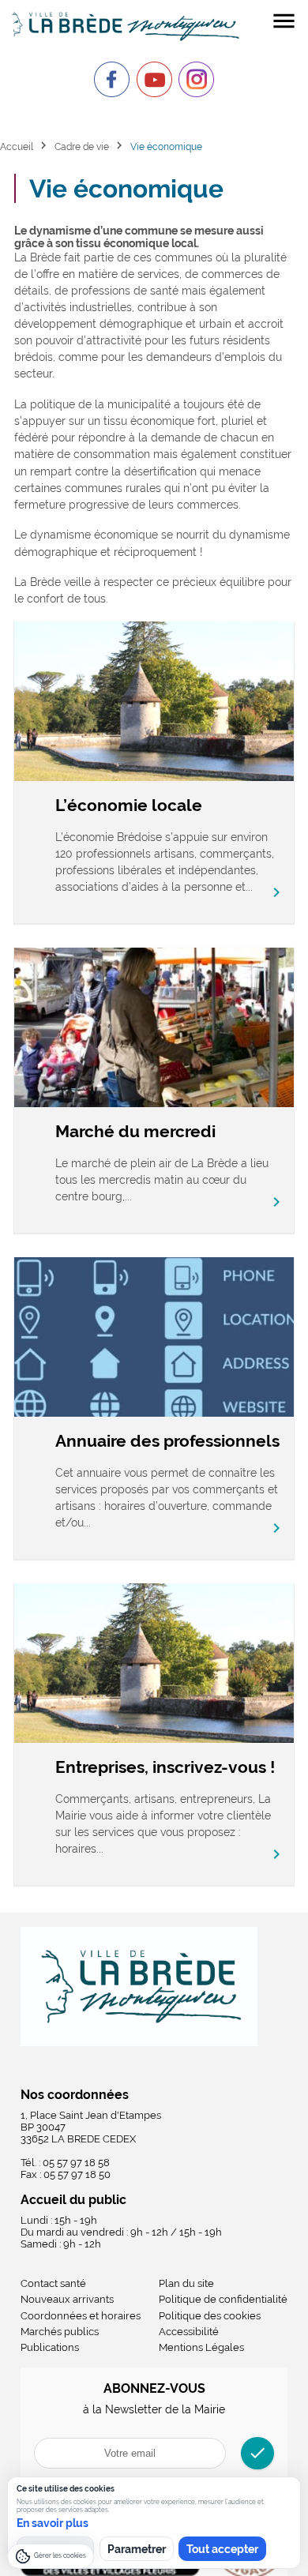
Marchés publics (60, 2332)
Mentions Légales (201, 2347)
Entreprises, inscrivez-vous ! (165, 1767)
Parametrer (137, 2549)
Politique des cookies (210, 2316)
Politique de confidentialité (223, 2299)
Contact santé (53, 2283)
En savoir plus (53, 2523)
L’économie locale (129, 805)
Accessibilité (189, 2332)
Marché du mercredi (135, 1131)
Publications (50, 2347)
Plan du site (186, 2283)
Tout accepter (222, 2549)
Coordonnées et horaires (81, 2316)
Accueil (17, 146)
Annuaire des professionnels (167, 1441)
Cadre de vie (82, 146)
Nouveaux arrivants (67, 2299)
